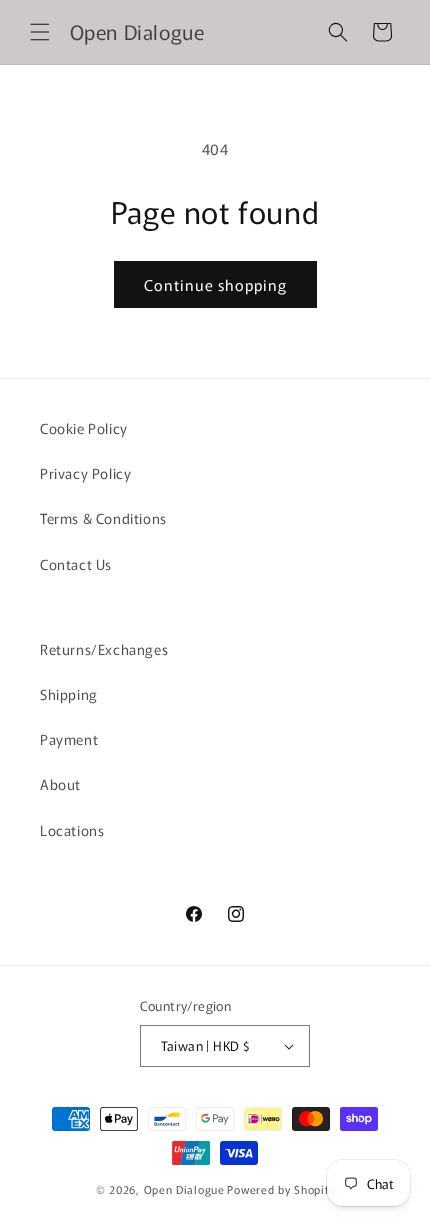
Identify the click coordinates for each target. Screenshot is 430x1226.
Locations (72, 830)
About (60, 784)
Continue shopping (215, 284)
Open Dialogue (184, 1189)
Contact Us (76, 564)
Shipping (69, 694)
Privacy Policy (85, 473)
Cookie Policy (84, 428)
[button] (40, 32)
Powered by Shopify (280, 1189)
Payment (69, 739)
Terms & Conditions (103, 518)
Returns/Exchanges (104, 649)
